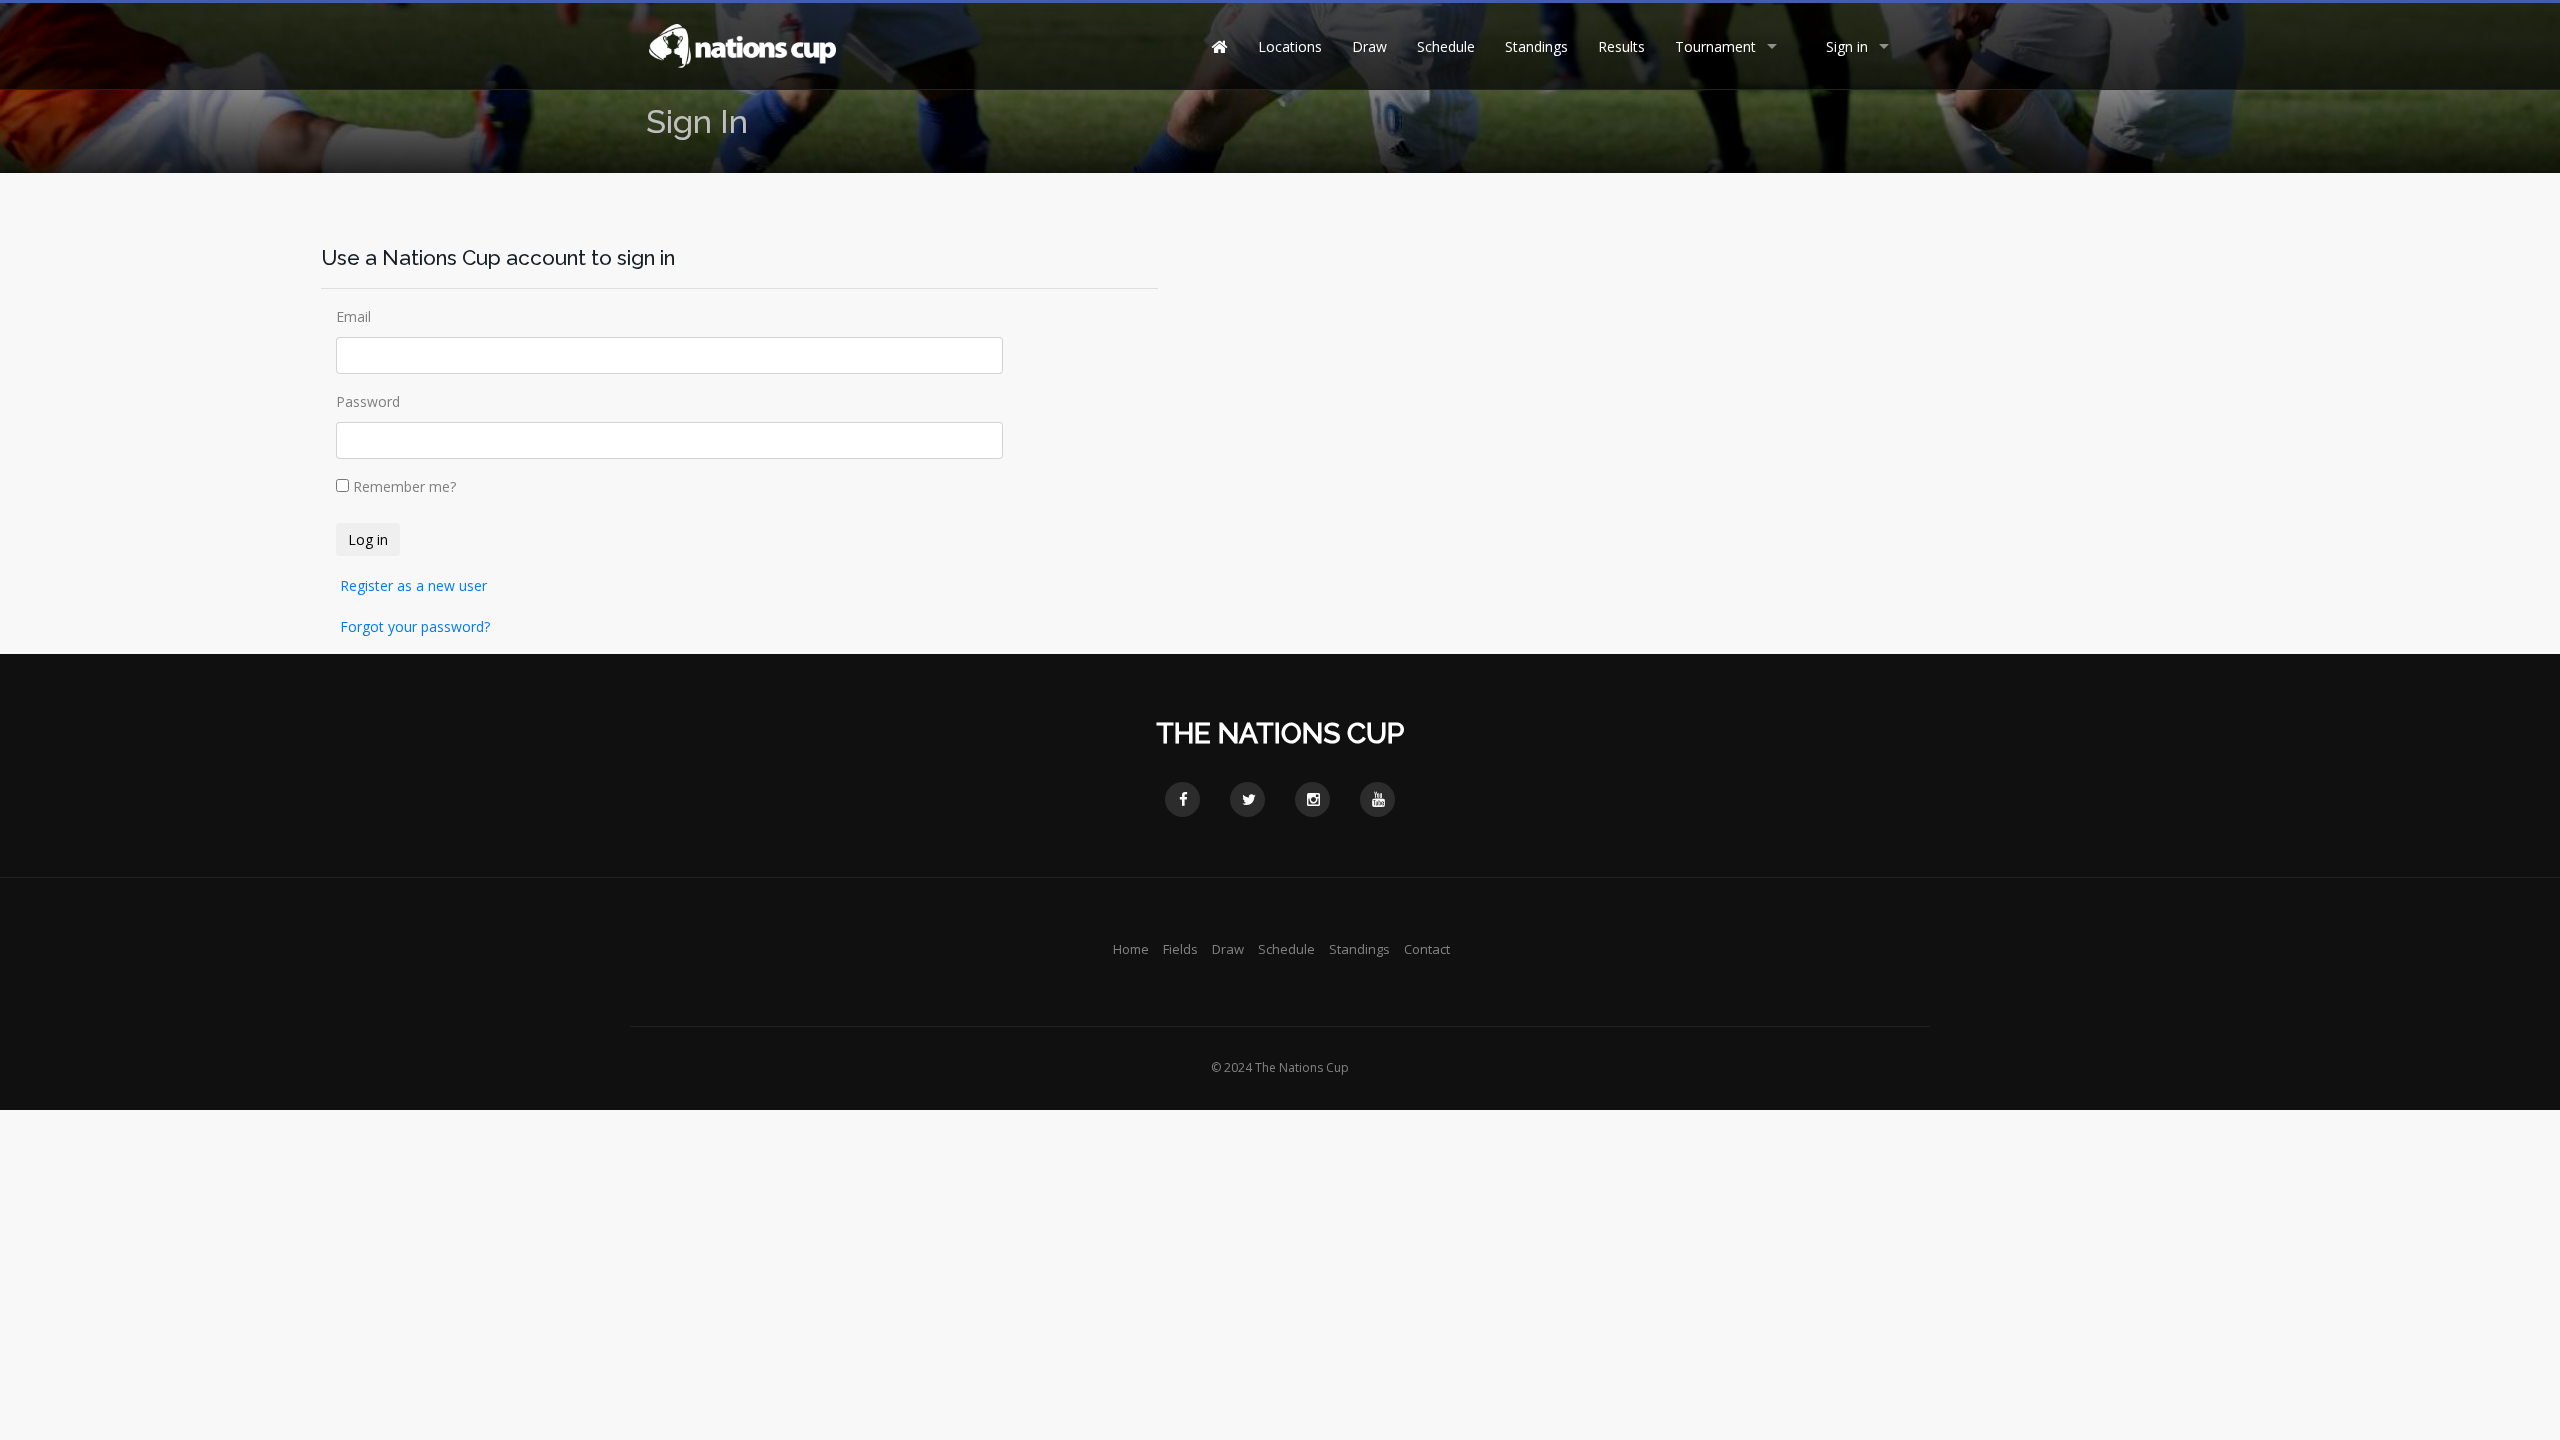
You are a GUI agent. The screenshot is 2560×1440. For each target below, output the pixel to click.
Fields (1180, 949)
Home (1131, 949)
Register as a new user (413, 585)
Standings (1536, 46)
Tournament (1715, 46)
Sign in (1847, 46)
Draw (1369, 46)
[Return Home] (741, 44)
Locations (1290, 46)
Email (353, 316)
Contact (1427, 949)
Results (1621, 46)
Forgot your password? (415, 626)
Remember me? (404, 486)
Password (368, 401)
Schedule (1446, 46)
